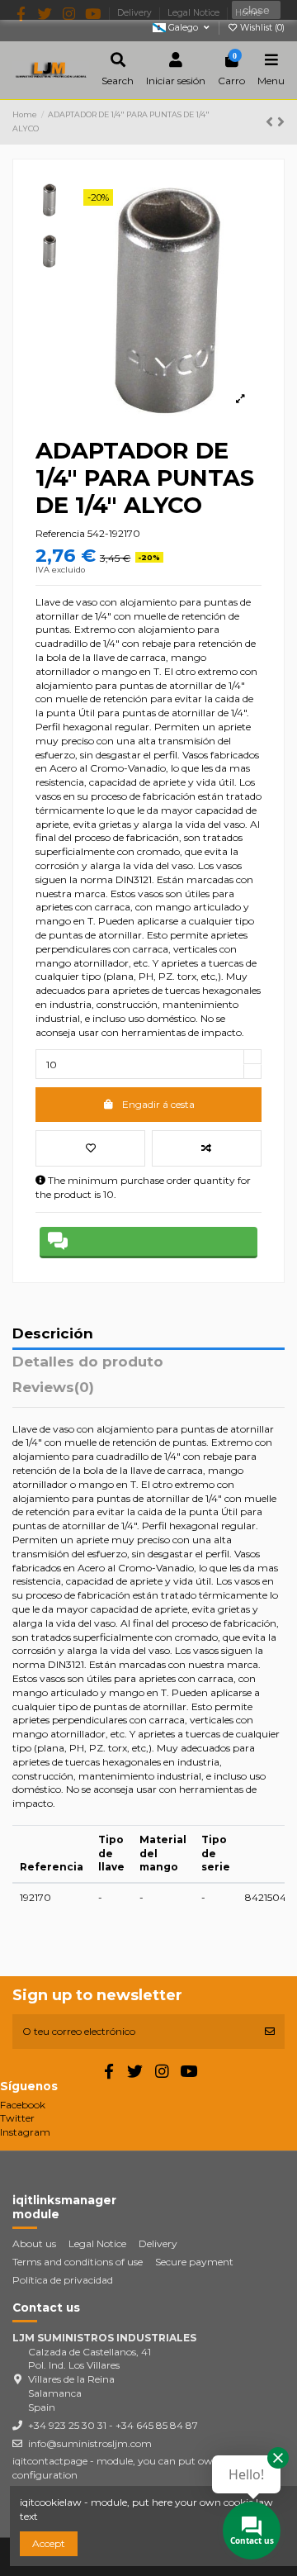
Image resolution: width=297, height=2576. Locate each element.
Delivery (158, 2243)
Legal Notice (97, 2243)
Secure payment (194, 2262)
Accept (49, 2543)
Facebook (23, 2105)
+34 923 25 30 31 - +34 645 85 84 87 (113, 2425)
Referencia (60, 533)
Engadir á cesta (158, 1104)
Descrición (53, 1334)
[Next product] (281, 122)
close (256, 10)
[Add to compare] (207, 1148)
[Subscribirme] (270, 2032)
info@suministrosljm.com (90, 2443)
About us (34, 2243)
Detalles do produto (88, 1362)
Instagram (25, 2132)
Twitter (17, 2118)
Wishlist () (261, 28)
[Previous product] (271, 122)
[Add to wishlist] (90, 1148)
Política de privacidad (63, 2280)
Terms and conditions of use (78, 2262)
